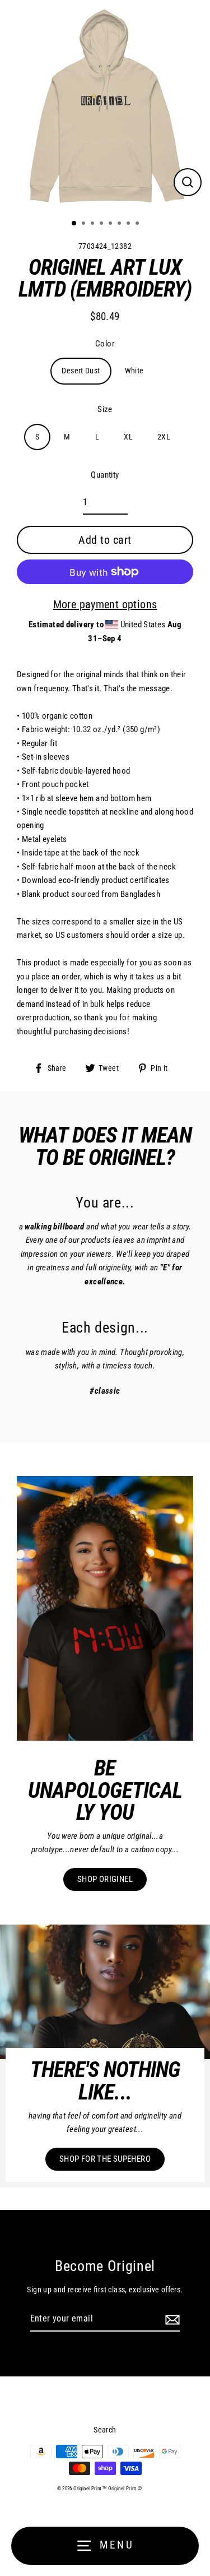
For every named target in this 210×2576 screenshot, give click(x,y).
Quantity (105, 475)
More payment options (105, 604)
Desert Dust (81, 371)
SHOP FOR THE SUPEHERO (105, 2159)
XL (128, 437)
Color (105, 344)
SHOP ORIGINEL (105, 1879)
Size (105, 409)
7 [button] (129, 224)
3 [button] (94, 224)
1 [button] (74, 224)
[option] (105, 105)
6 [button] (120, 224)
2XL (164, 437)
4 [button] (102, 224)
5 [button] (111, 224)
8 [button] (138, 224)
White (134, 371)
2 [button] (85, 224)
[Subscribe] (171, 2319)
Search (105, 2430)
